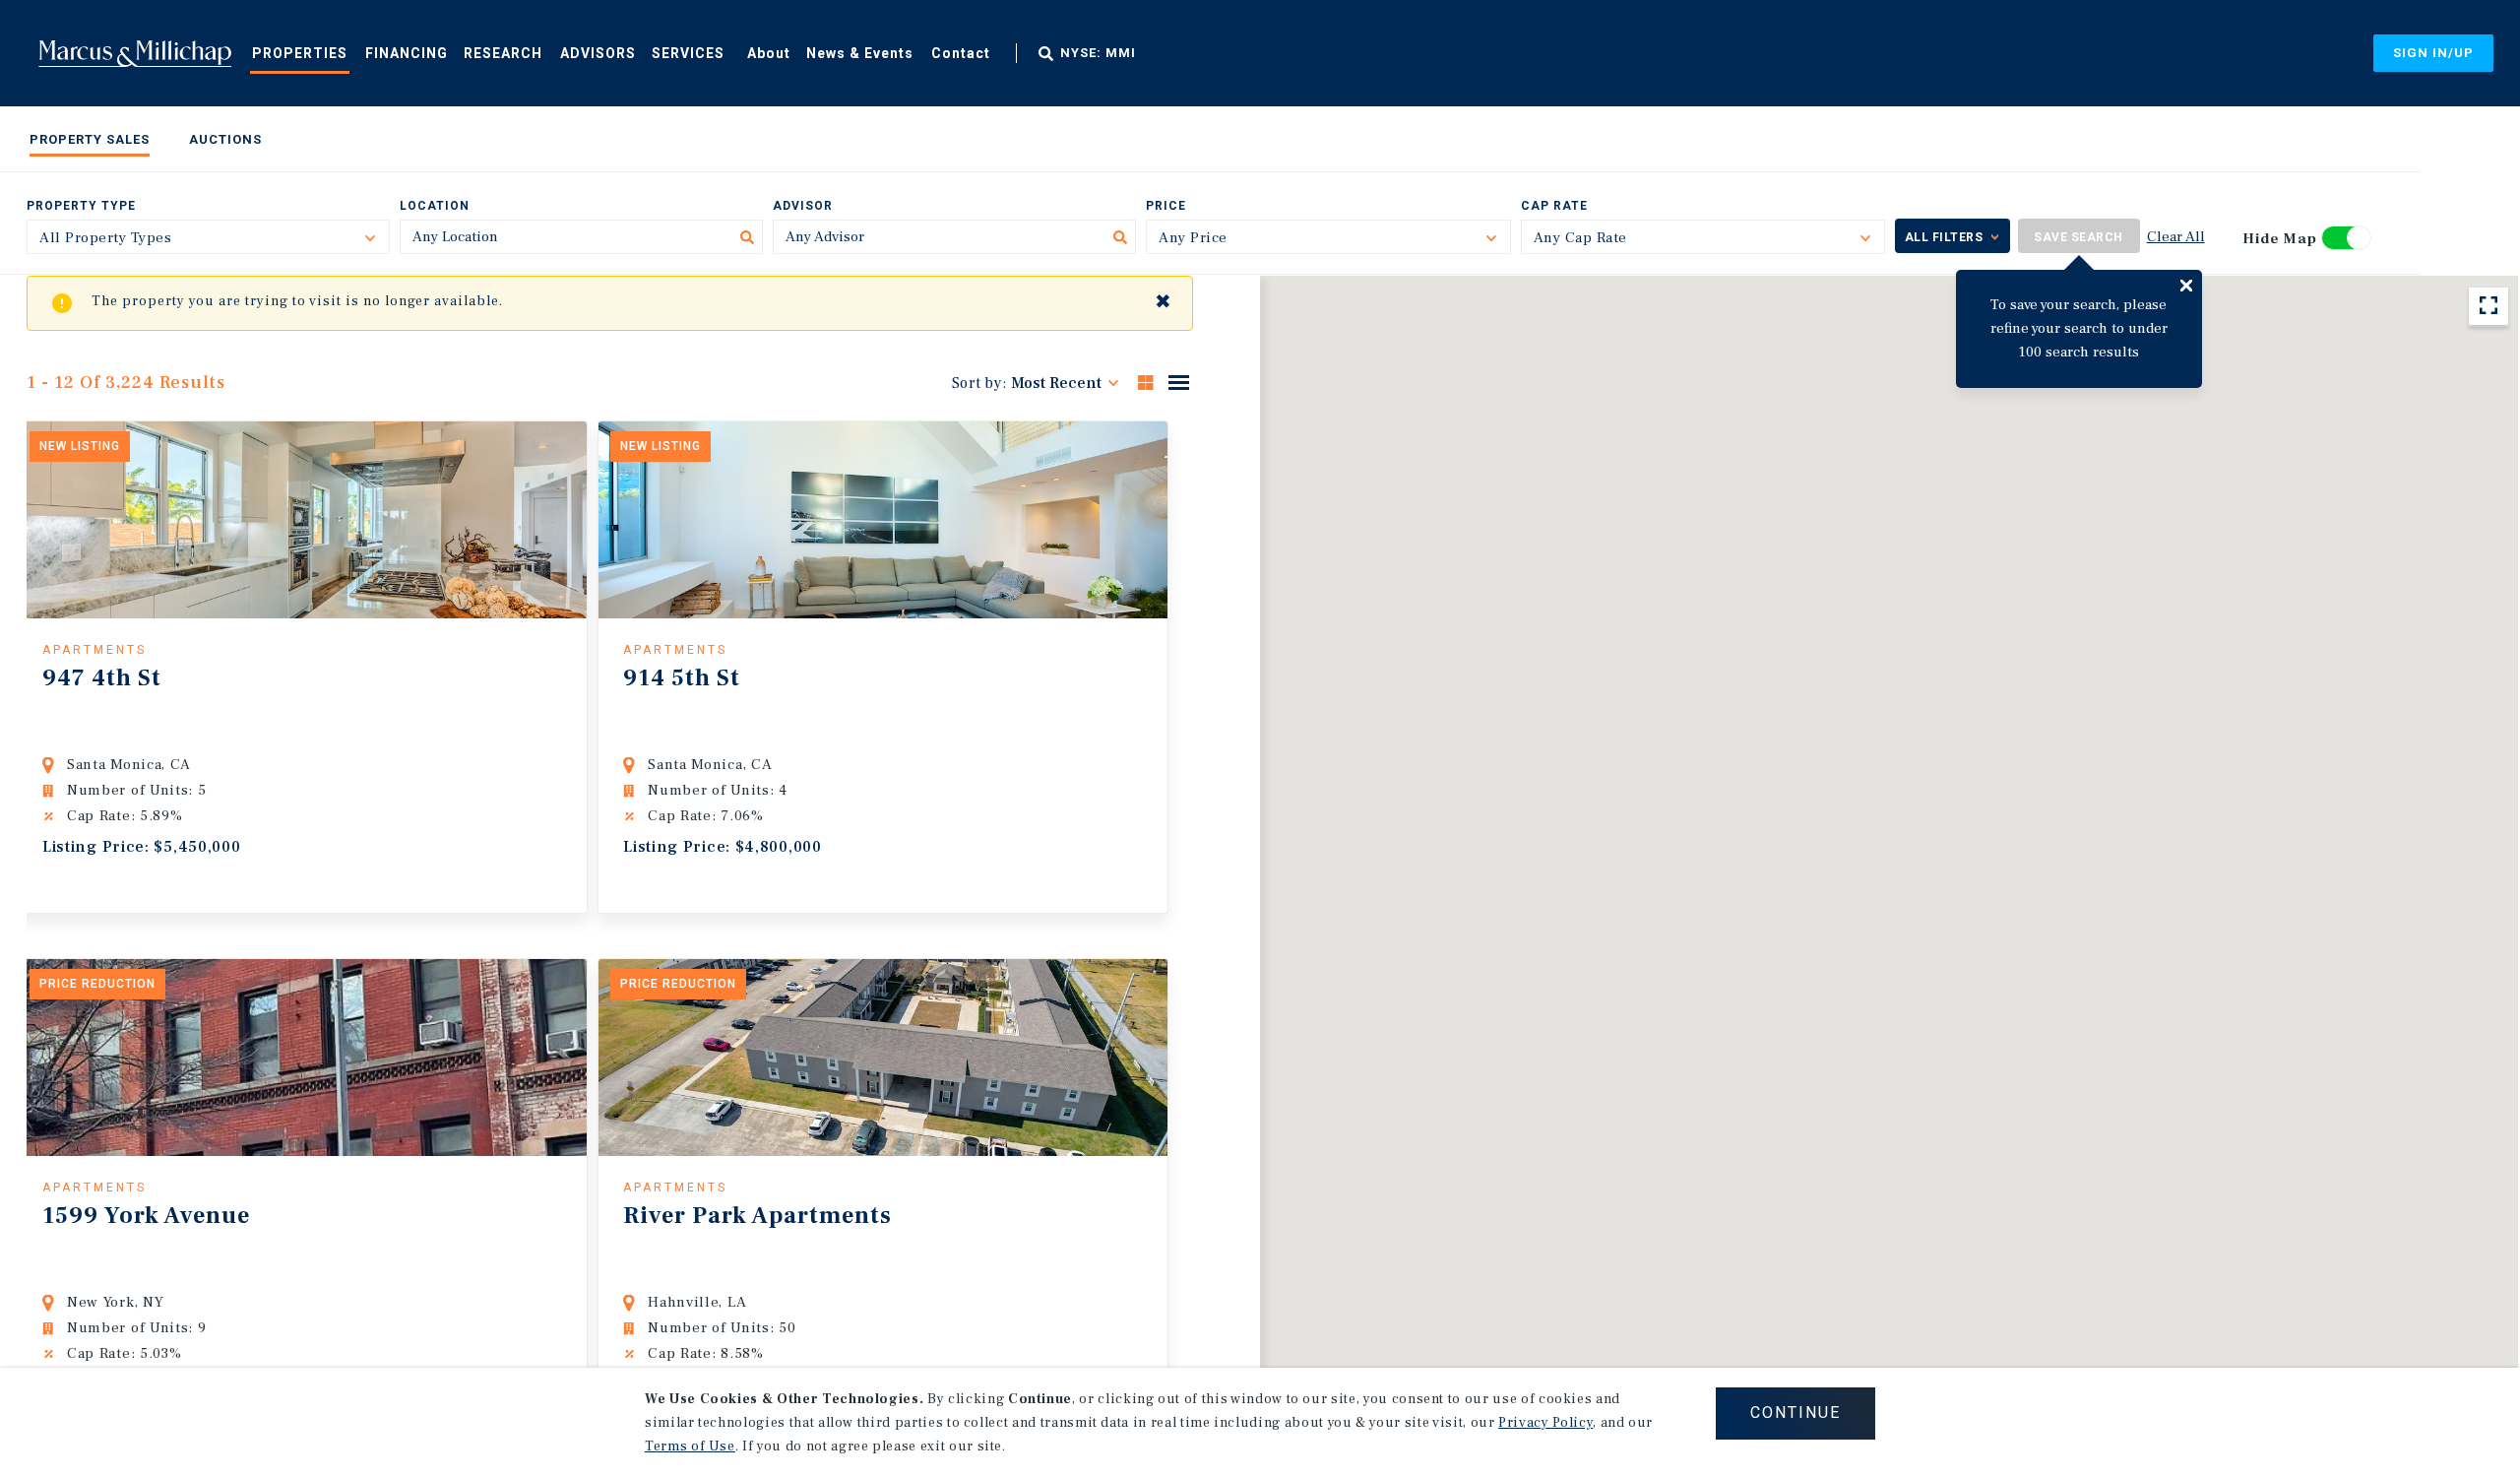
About (769, 53)
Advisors (598, 53)
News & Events (860, 53)
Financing (407, 53)
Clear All (2176, 237)
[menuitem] (300, 52)
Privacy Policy (1545, 1423)
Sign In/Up (2433, 53)
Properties (300, 53)
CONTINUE (1795, 1413)
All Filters (1944, 237)
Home (135, 53)
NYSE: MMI (1098, 53)
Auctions (225, 139)
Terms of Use (690, 1446)
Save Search (2079, 237)
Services (688, 53)
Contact (961, 53)
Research (503, 53)
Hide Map (2280, 239)
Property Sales (90, 139)
